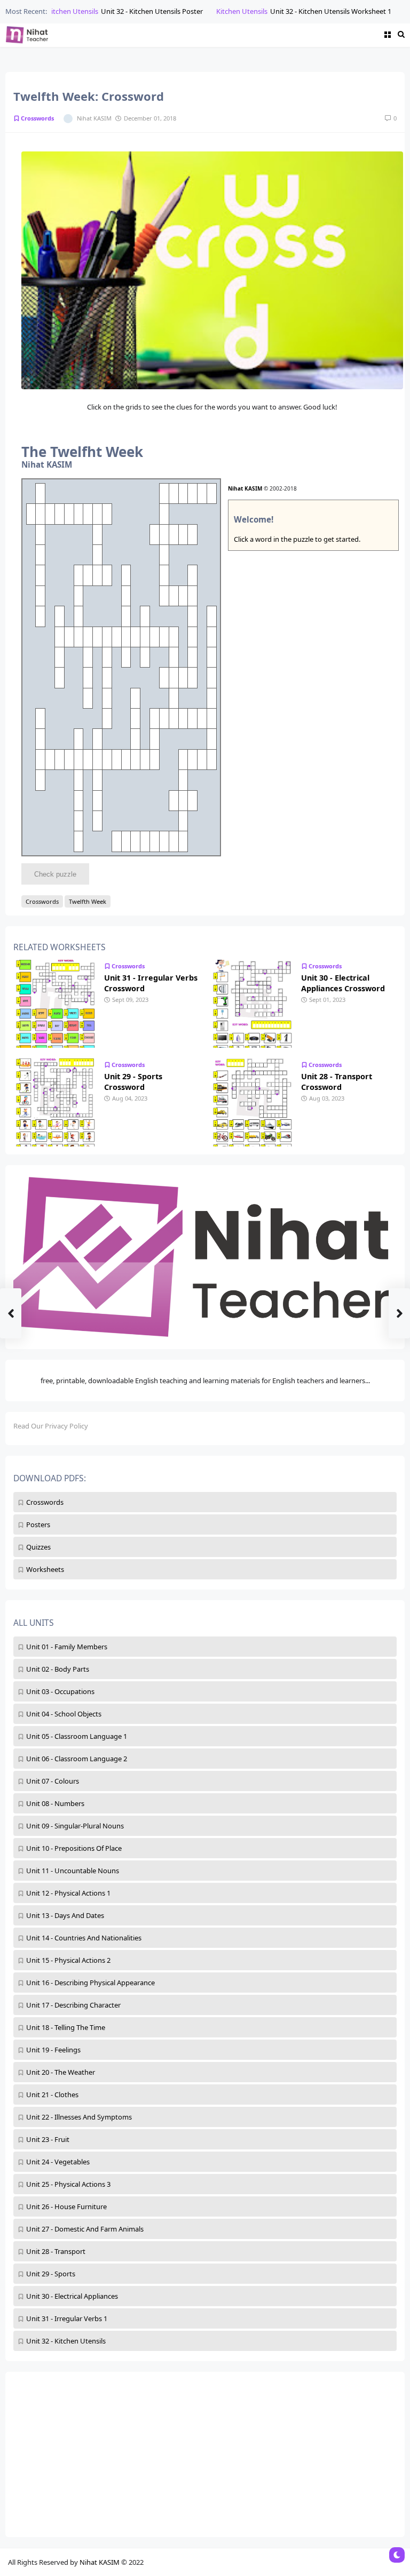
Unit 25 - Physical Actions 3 (68, 2184)
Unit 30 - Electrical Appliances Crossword (343, 983)
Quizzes (38, 1547)
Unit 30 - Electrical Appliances (72, 2296)
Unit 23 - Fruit (48, 2139)
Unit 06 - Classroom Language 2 (77, 1759)
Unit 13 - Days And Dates (65, 1915)
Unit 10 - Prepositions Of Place (74, 1848)
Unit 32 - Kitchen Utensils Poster (136, 11)
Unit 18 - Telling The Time (66, 2027)
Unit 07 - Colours (53, 1781)
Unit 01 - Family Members (67, 1647)
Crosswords (45, 1502)
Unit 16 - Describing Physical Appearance (90, 1983)
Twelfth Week (88, 901)
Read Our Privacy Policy (51, 1426)
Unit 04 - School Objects (64, 1714)
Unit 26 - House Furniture (66, 2206)
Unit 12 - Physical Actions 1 (68, 1893)
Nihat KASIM (245, 488)
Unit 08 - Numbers (55, 1803)
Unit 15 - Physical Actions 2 (68, 1960)
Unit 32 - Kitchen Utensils (66, 2341)
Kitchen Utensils (57, 11)
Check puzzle (55, 874)
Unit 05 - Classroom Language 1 (77, 1736)
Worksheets (45, 1569)
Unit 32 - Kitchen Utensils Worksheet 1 (315, 11)
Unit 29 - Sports (51, 2274)
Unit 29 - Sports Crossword (133, 1082)
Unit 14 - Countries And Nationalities (84, 1938)
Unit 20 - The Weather (61, 2072)
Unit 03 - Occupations (60, 1691)
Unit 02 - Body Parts (58, 1669)
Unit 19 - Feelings (53, 2050)
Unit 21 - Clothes (52, 2094)
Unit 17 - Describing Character (73, 2005)
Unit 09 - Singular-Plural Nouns (75, 1826)
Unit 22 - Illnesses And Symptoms (79, 2117)
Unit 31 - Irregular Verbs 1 (67, 2318)
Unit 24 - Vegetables (58, 2162)
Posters (38, 1524)
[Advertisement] (205, 2454)
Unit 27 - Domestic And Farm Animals (85, 2229)
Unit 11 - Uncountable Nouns (73, 1871)
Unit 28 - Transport (56, 2251)
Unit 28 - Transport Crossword (337, 1082)
